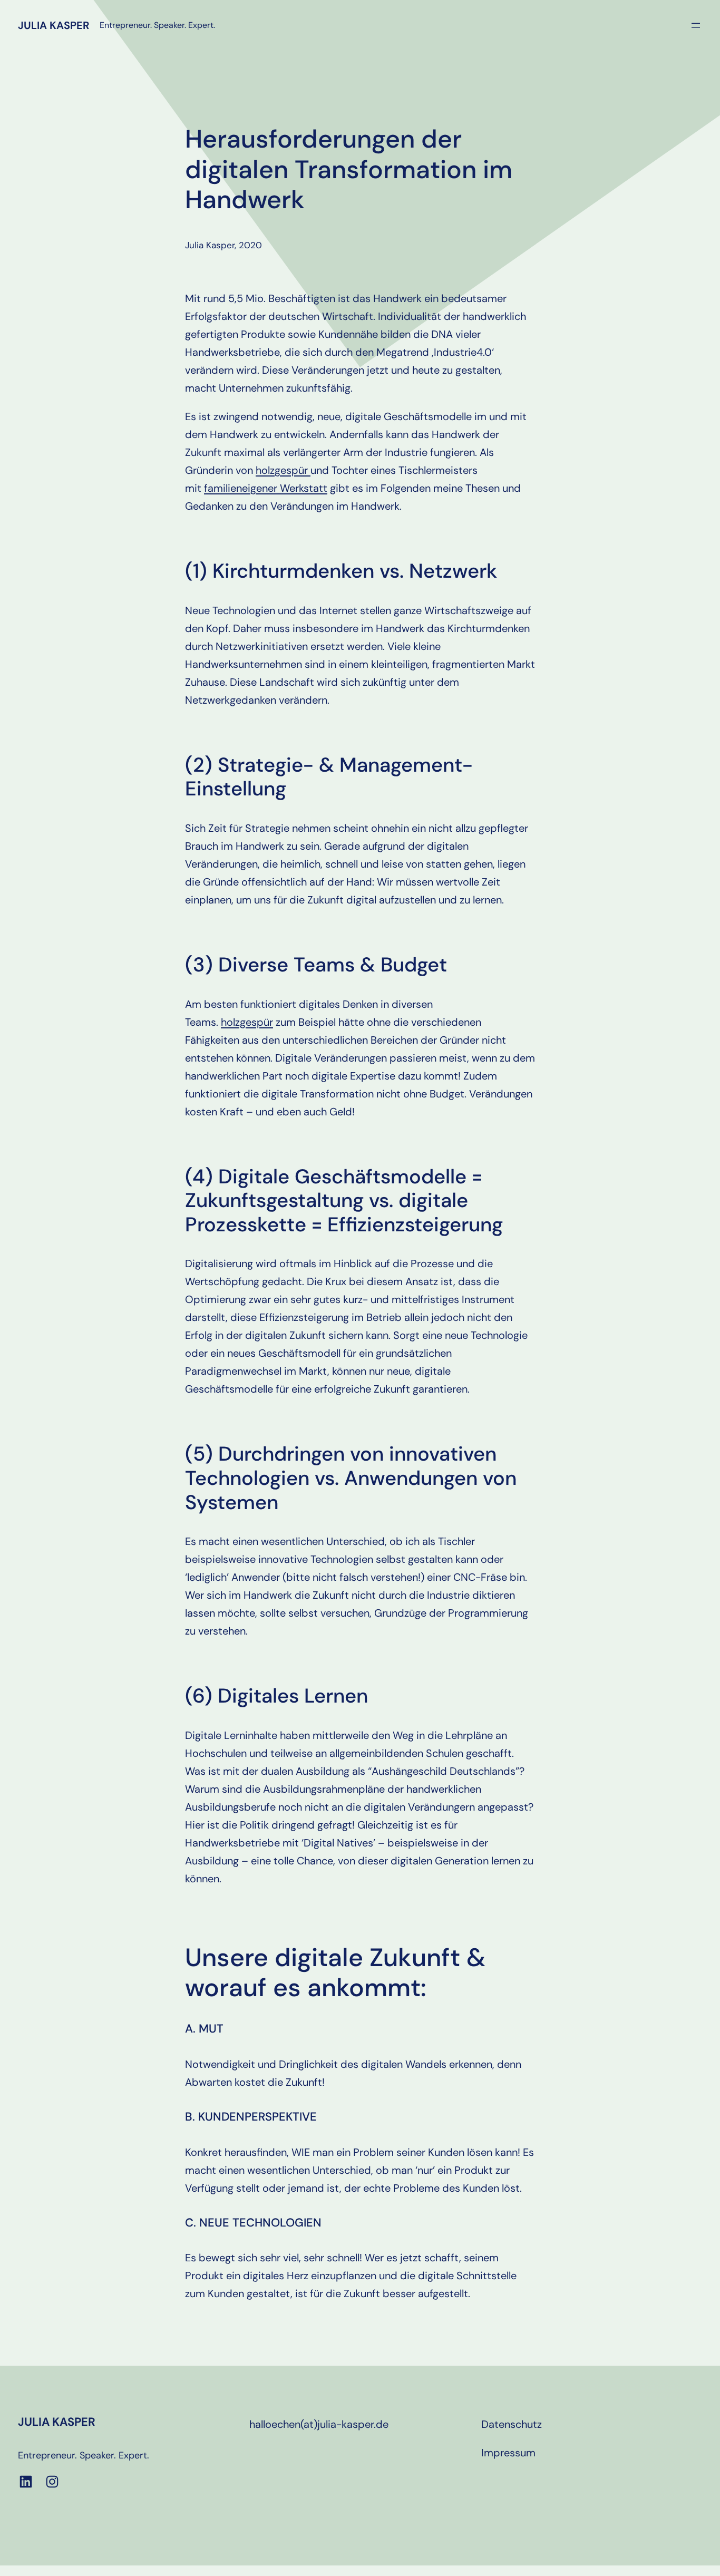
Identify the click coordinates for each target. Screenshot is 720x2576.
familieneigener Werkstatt (266, 488)
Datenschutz (512, 2424)
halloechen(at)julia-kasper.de (319, 2424)
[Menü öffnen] (696, 25)
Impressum (508, 2453)
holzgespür (283, 470)
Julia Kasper (53, 25)
